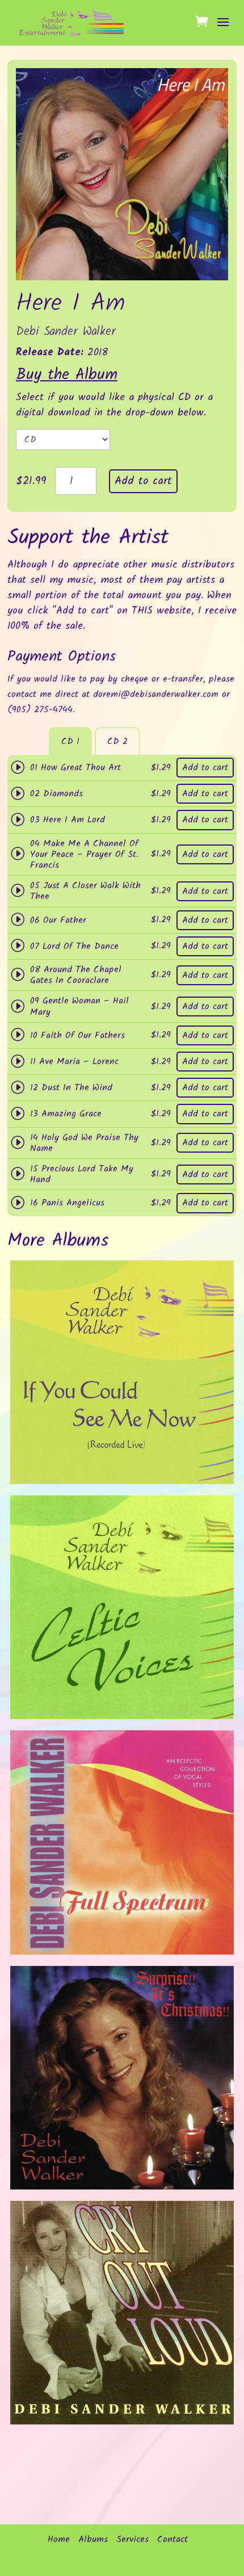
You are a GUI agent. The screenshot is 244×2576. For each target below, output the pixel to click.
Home (59, 2540)
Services (132, 2540)
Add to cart (143, 481)
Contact (173, 2540)
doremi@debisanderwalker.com (156, 694)
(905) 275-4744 (40, 710)
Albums (93, 2540)
